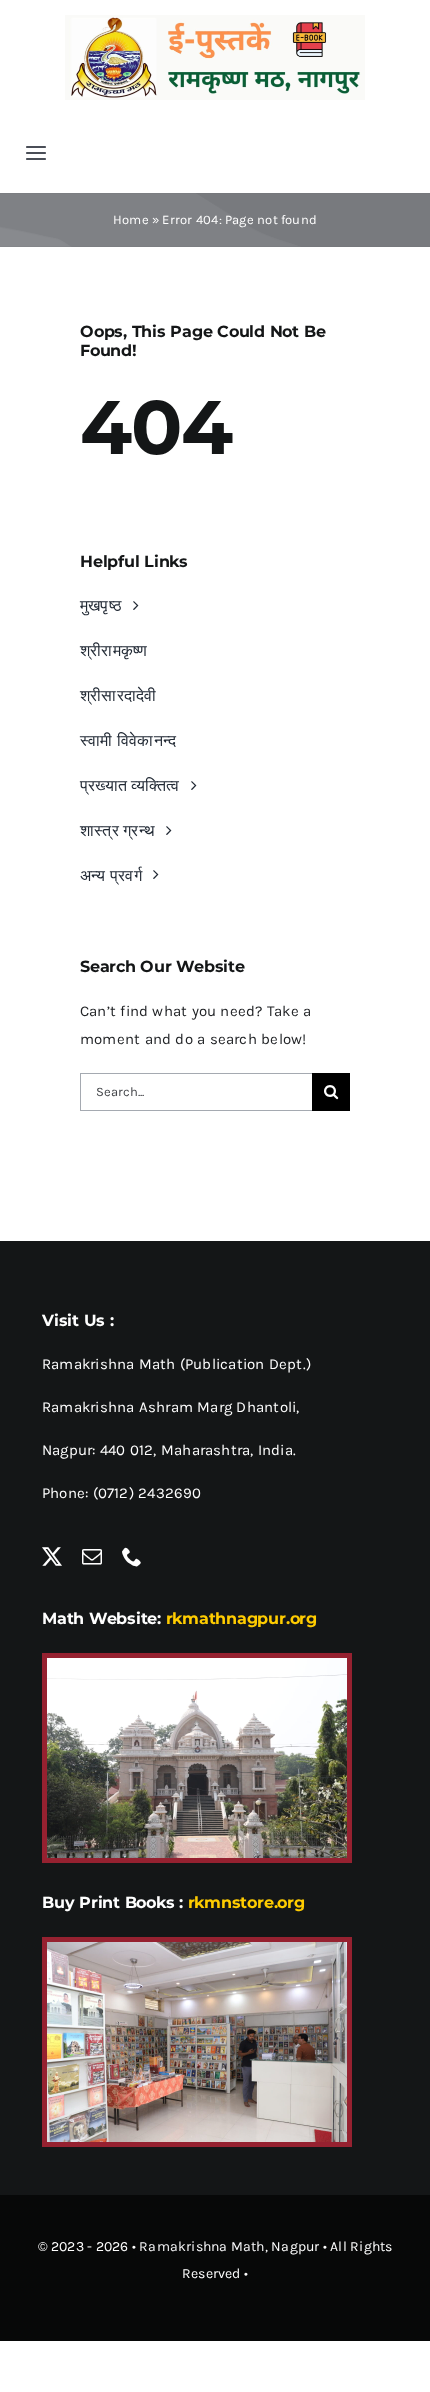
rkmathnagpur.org (241, 1618)
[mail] (92, 1557)
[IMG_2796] (197, 1665)
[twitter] (52, 1557)
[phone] (132, 1557)
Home (131, 219)
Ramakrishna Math (202, 2246)
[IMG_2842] (197, 1949)
